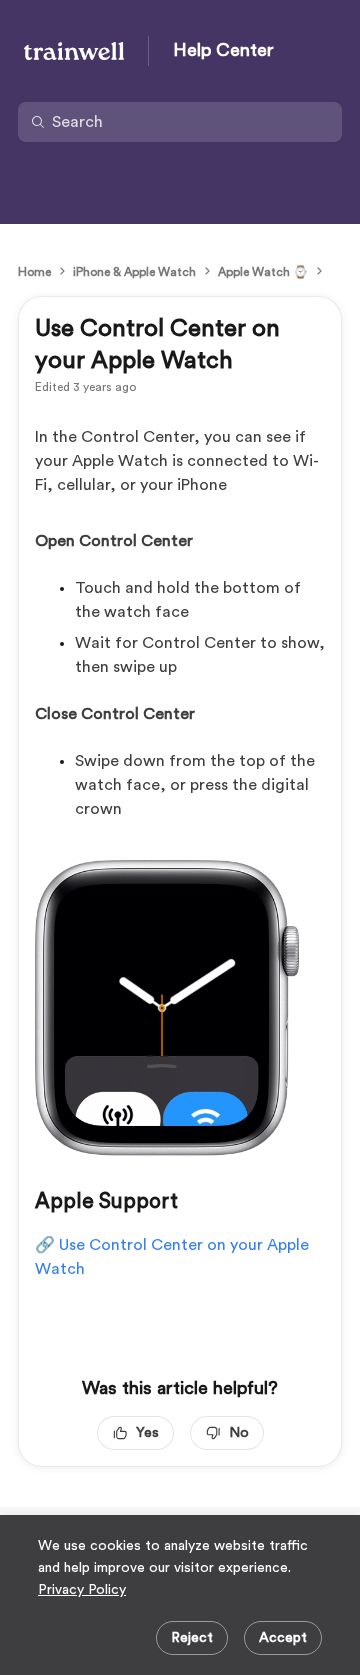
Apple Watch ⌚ (263, 272)
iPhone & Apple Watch (134, 272)
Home (34, 272)
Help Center (223, 50)
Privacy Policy (82, 1590)
